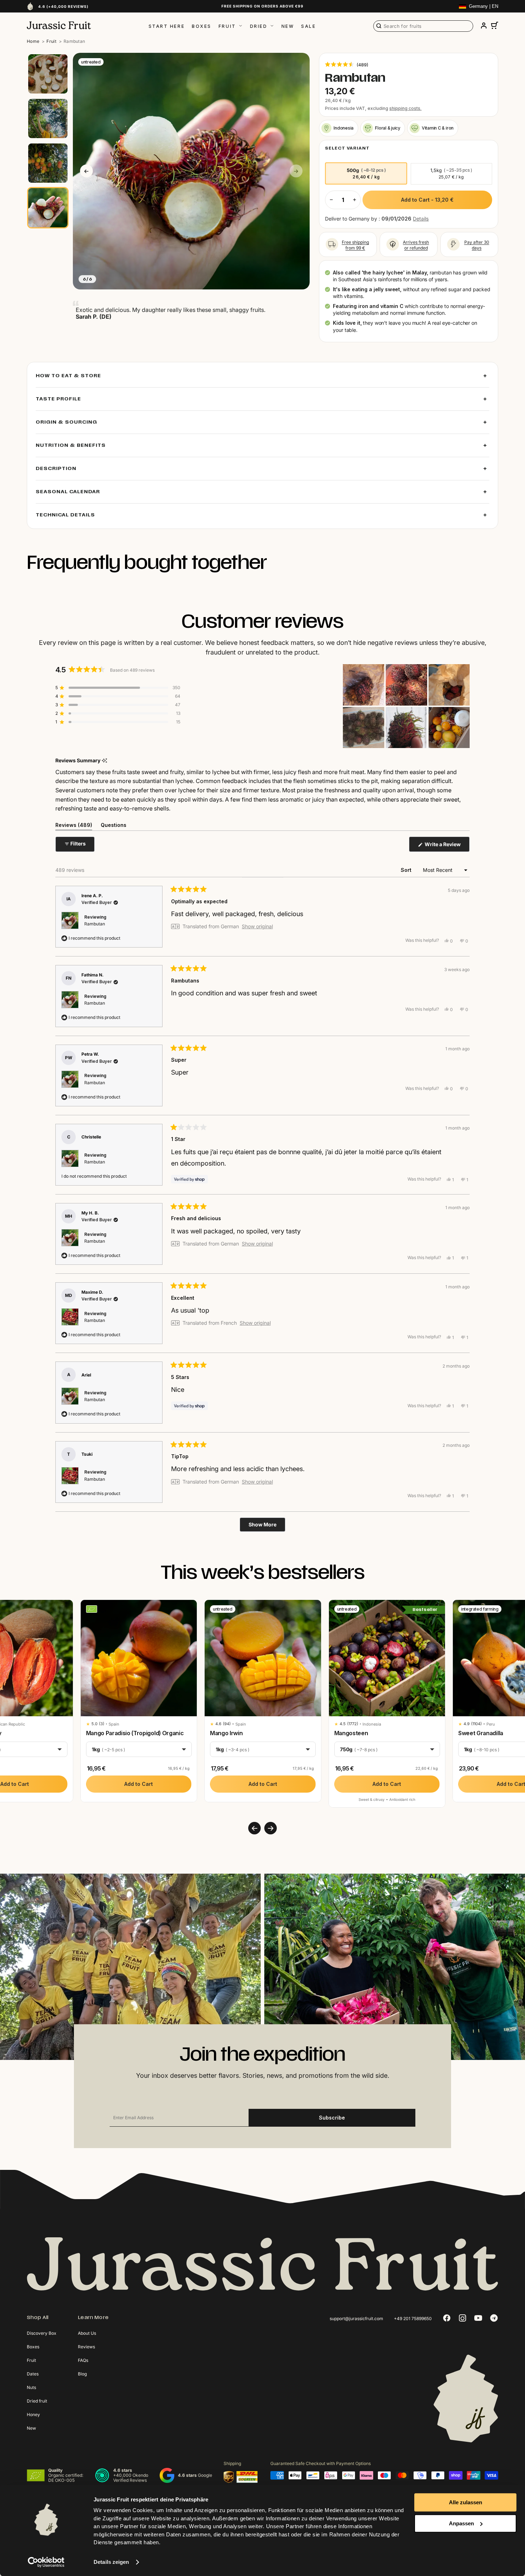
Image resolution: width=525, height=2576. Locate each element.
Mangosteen (351, 1733)
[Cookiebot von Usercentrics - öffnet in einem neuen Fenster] (46, 2562)
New (288, 26)
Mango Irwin (226, 1733)
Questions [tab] (114, 826)
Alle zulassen (466, 2502)
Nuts (31, 2387)
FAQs (83, 2360)
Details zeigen (111, 2562)
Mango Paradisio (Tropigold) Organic (135, 1733)
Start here (167, 26)
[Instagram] (462, 2318)
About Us (87, 2333)
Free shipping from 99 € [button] (355, 245)
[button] (347, 64)
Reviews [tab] (74, 826)
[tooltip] (104, 761)
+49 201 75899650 (413, 2319)
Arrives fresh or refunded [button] (416, 245)
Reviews (86, 2347)
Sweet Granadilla (481, 1733)
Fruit (227, 26)
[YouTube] (478, 2318)
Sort (407, 870)
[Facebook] (447, 2318)
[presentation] (254, 1828)
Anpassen (461, 2523)
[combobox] (423, 26)
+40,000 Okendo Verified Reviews (131, 2478)
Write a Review (447, 846)
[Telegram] (494, 2318)
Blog (82, 2374)
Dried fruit (37, 2401)
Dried (259, 26)
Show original (257, 926)
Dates (33, 2374)
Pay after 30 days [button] (477, 245)
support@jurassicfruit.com (356, 2319)
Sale (308, 26)
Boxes (202, 26)
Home (33, 41)
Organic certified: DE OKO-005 (66, 2478)
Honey (33, 2415)
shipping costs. (405, 108)
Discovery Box (42, 2333)
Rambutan (95, 924)
